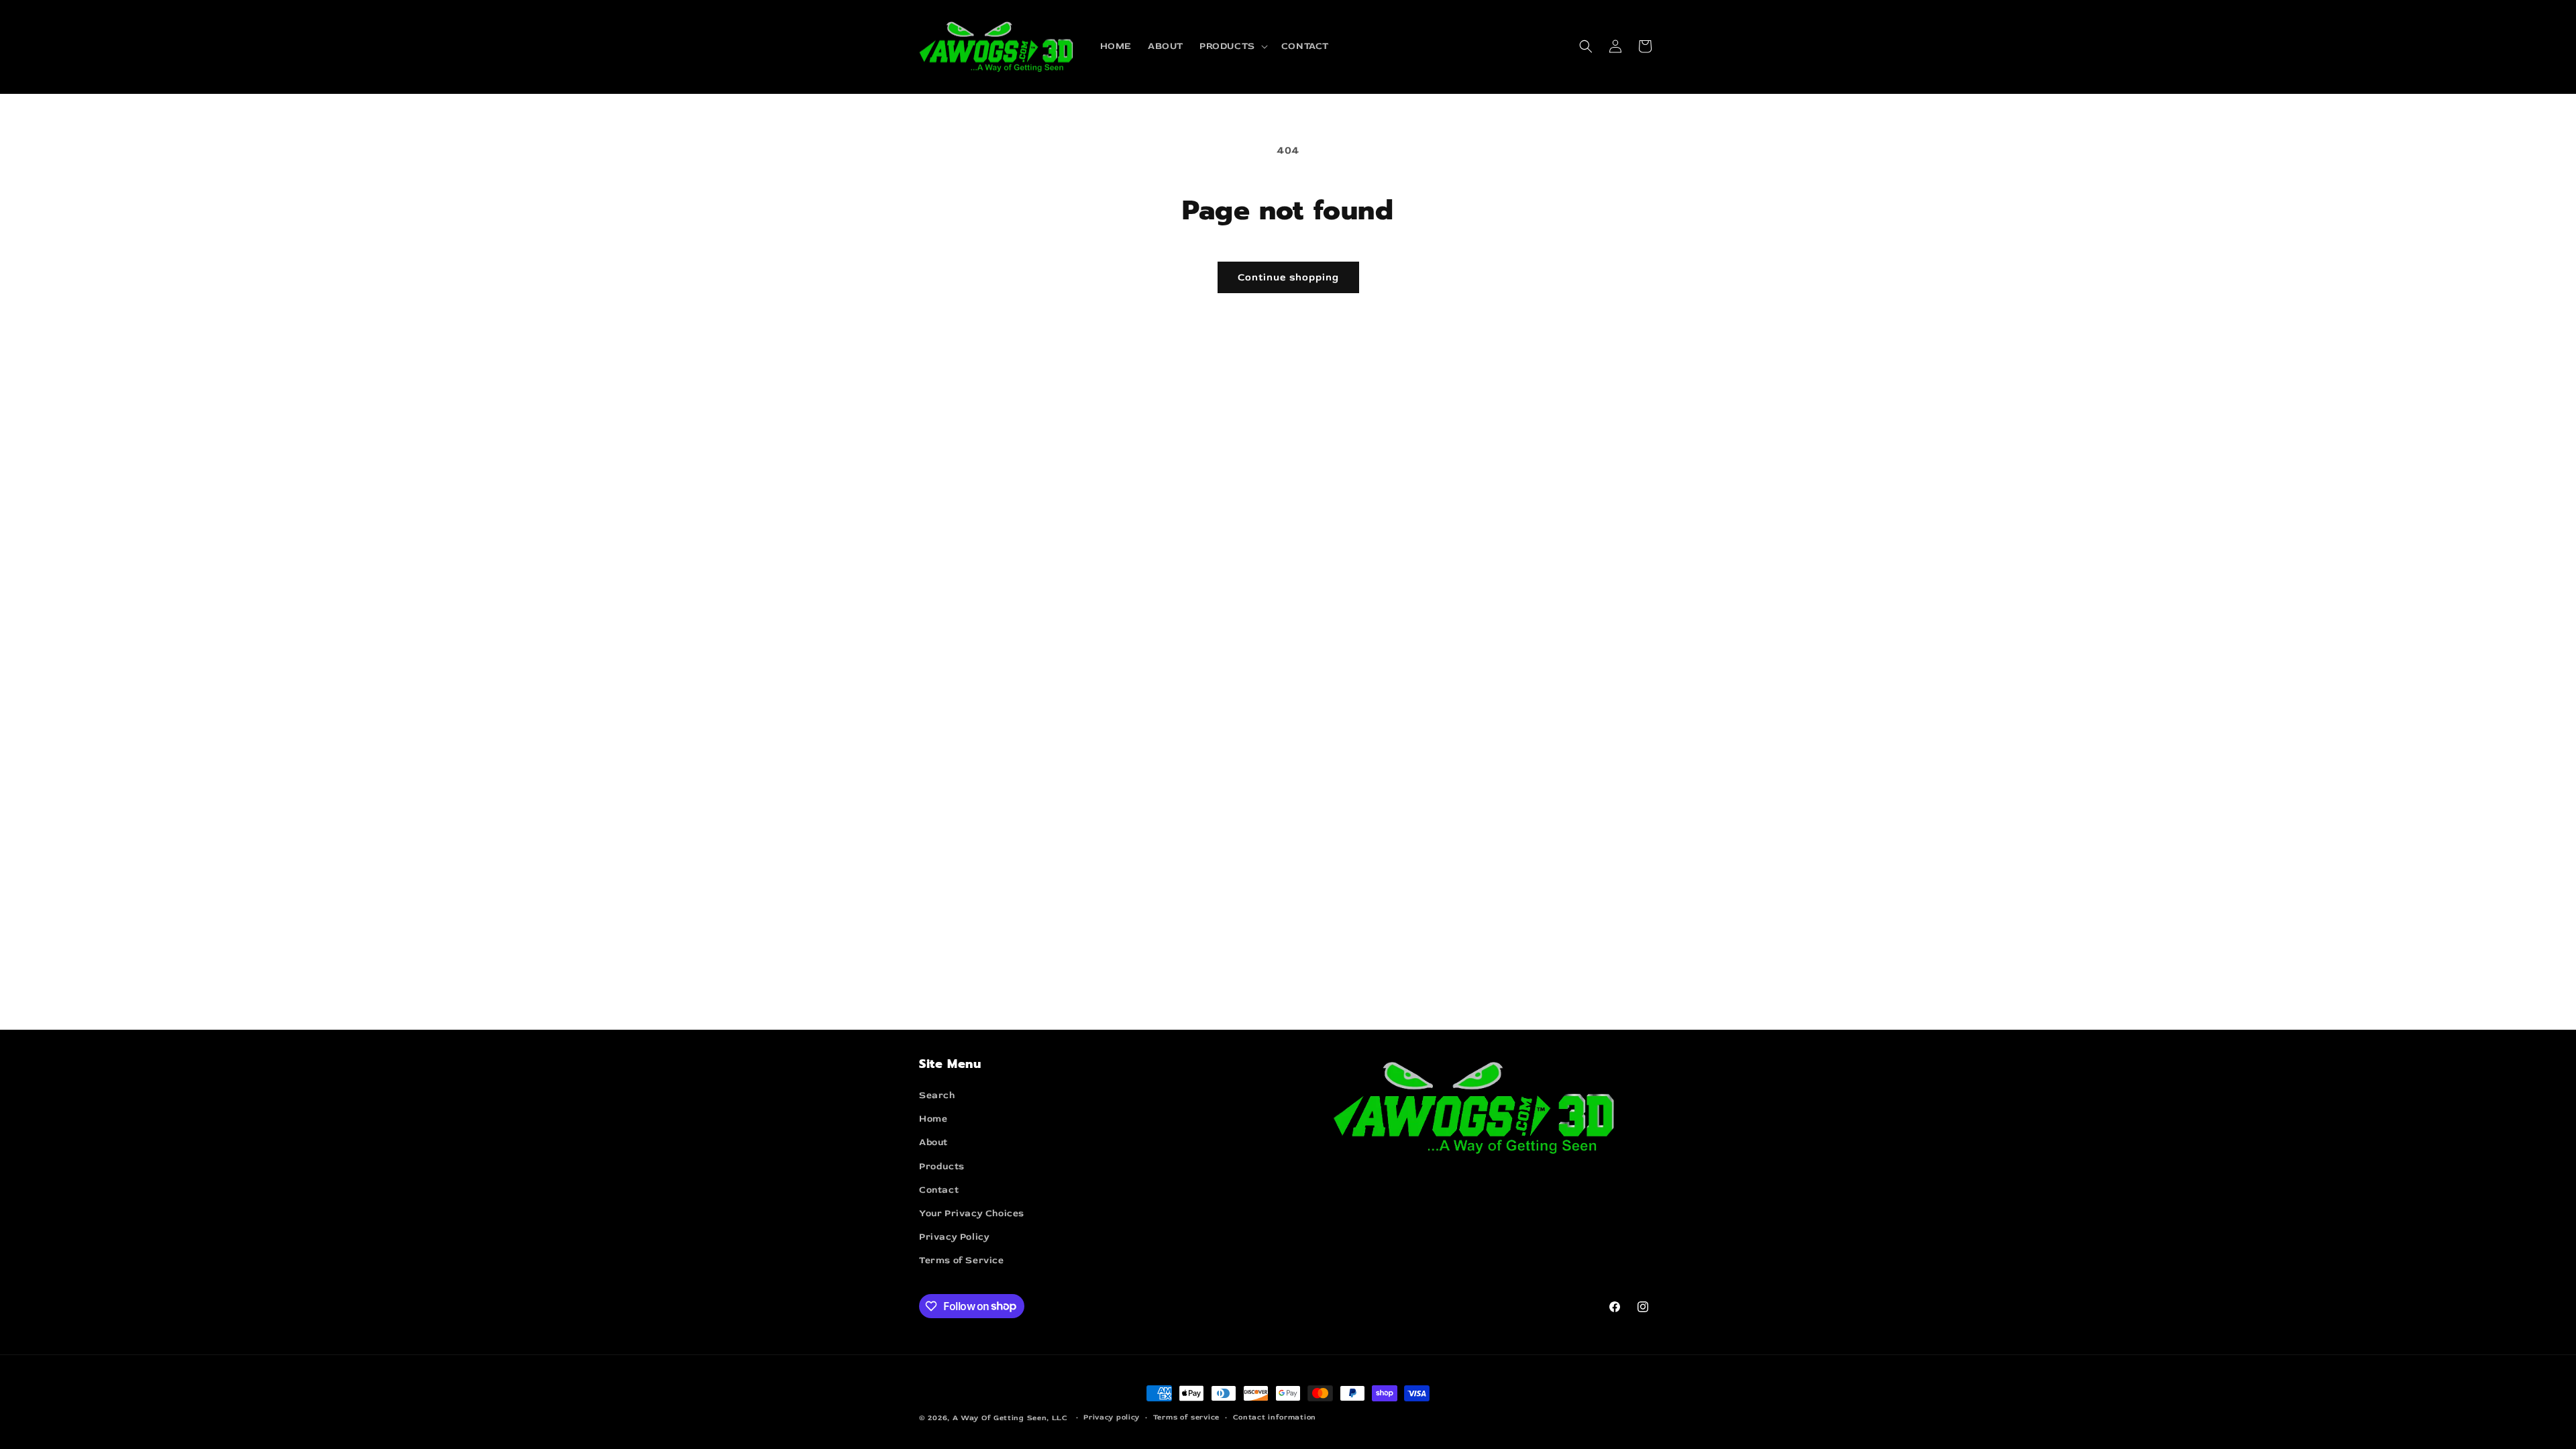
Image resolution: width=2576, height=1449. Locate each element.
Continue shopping (1288, 277)
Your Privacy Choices (972, 1213)
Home (933, 1119)
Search (937, 1095)
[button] (1232, 46)
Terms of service (1186, 1417)
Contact (939, 1190)
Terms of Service (962, 1260)
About (933, 1142)
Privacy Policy (954, 1237)
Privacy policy (1112, 1417)
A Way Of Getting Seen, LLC (1010, 1418)
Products (942, 1166)
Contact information (1275, 1417)
